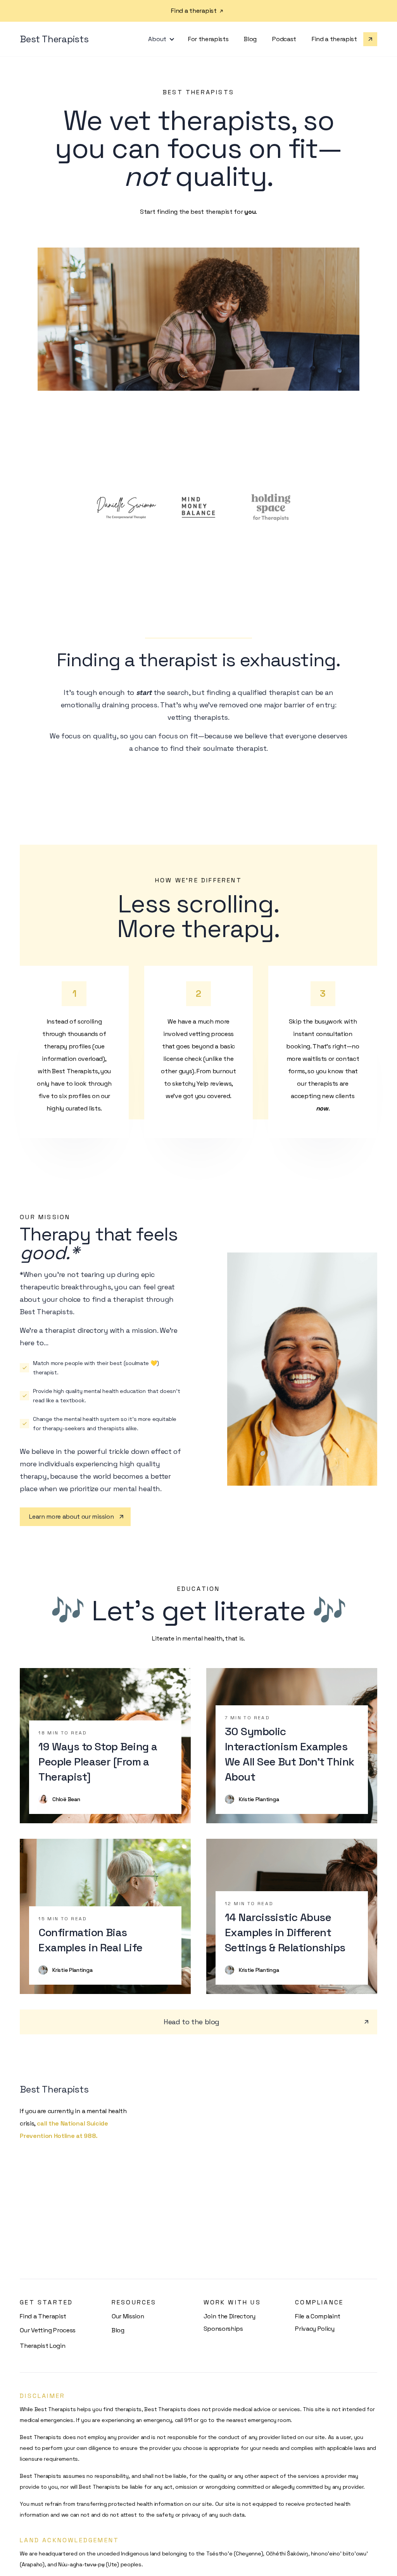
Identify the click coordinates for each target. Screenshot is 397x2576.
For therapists (208, 39)
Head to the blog (192, 2022)
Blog (250, 39)
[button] (160, 39)
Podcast (284, 39)
